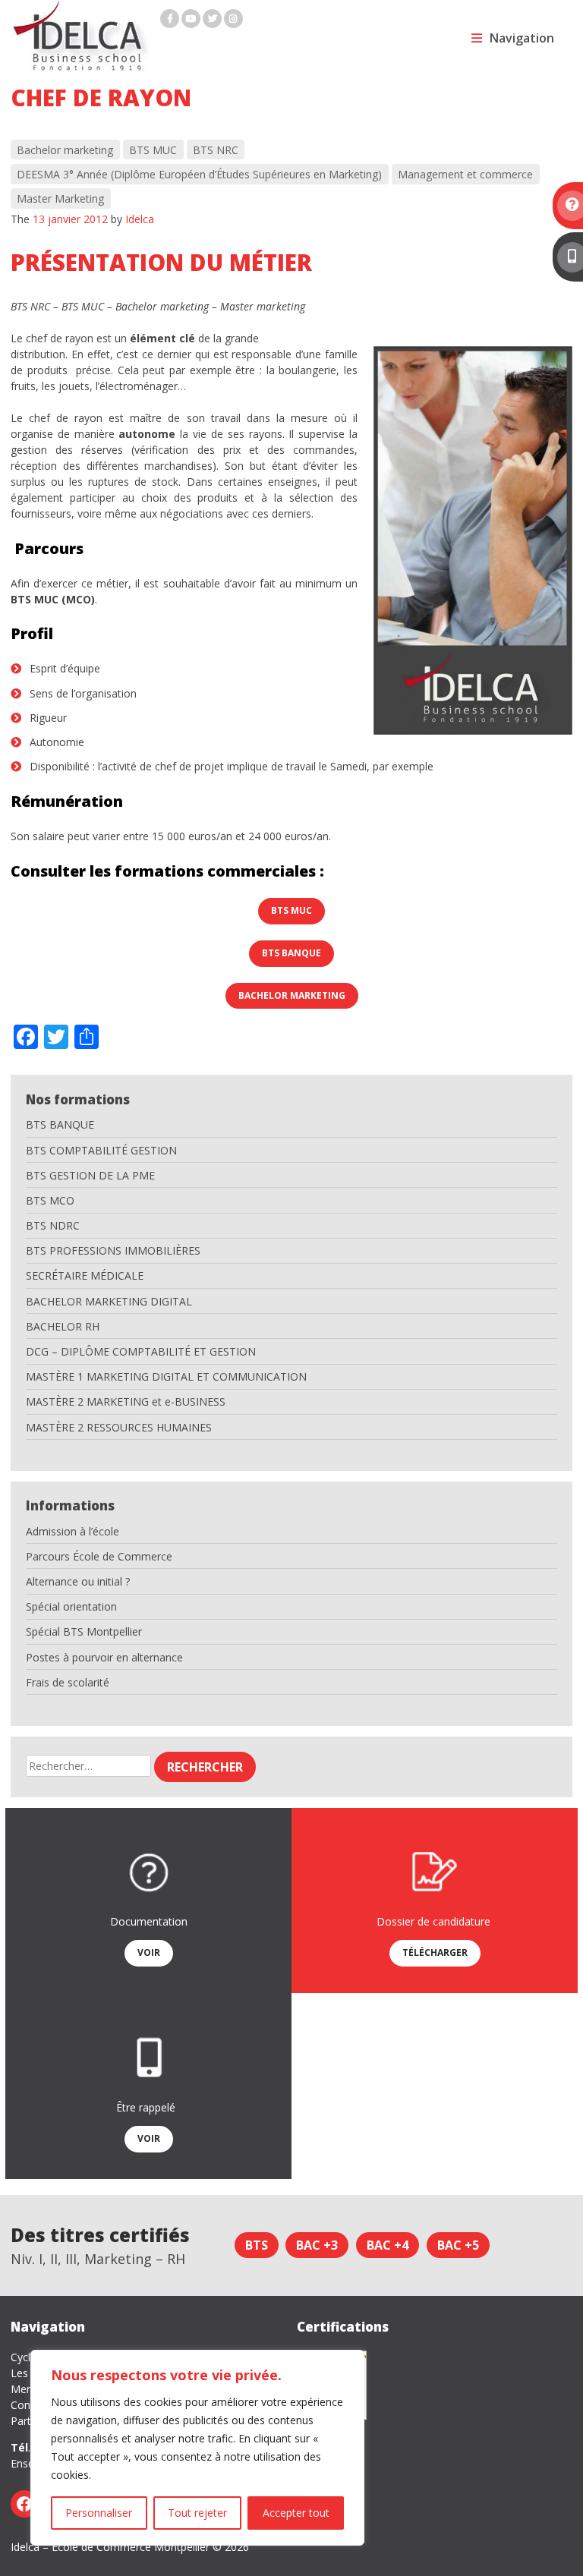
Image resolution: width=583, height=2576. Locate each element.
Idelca (140, 219)
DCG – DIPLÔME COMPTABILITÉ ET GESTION (141, 1351)
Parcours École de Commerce (99, 1556)
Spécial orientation (71, 1606)
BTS (257, 2245)
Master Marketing (60, 198)
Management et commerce (465, 174)
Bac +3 (317, 2245)
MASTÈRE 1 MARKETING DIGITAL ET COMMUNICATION (166, 1376)
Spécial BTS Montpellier (84, 1631)
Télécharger (435, 1952)
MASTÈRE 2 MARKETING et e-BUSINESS (126, 1401)
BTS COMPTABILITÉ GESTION (101, 1150)
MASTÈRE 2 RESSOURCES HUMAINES (119, 1427)
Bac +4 (388, 2245)
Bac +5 (458, 2245)
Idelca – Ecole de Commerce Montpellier (110, 2547)
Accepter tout (296, 2513)
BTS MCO (50, 1200)
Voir (149, 1952)
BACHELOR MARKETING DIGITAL (109, 1301)
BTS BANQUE (60, 1124)
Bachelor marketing (65, 150)
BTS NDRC (53, 1225)
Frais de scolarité (68, 1682)
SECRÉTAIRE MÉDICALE (85, 1275)
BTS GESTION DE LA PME (90, 1175)
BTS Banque (291, 953)
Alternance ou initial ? (78, 1581)
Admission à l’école (72, 1531)
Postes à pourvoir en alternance (104, 1657)
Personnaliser (99, 2513)
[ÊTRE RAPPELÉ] (568, 257)
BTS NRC (216, 150)
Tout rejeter (197, 2513)
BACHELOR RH (63, 1326)
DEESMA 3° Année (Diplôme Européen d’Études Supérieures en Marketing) (199, 174)
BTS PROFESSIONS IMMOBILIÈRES (113, 1250)
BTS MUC (153, 150)
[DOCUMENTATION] (568, 206)
